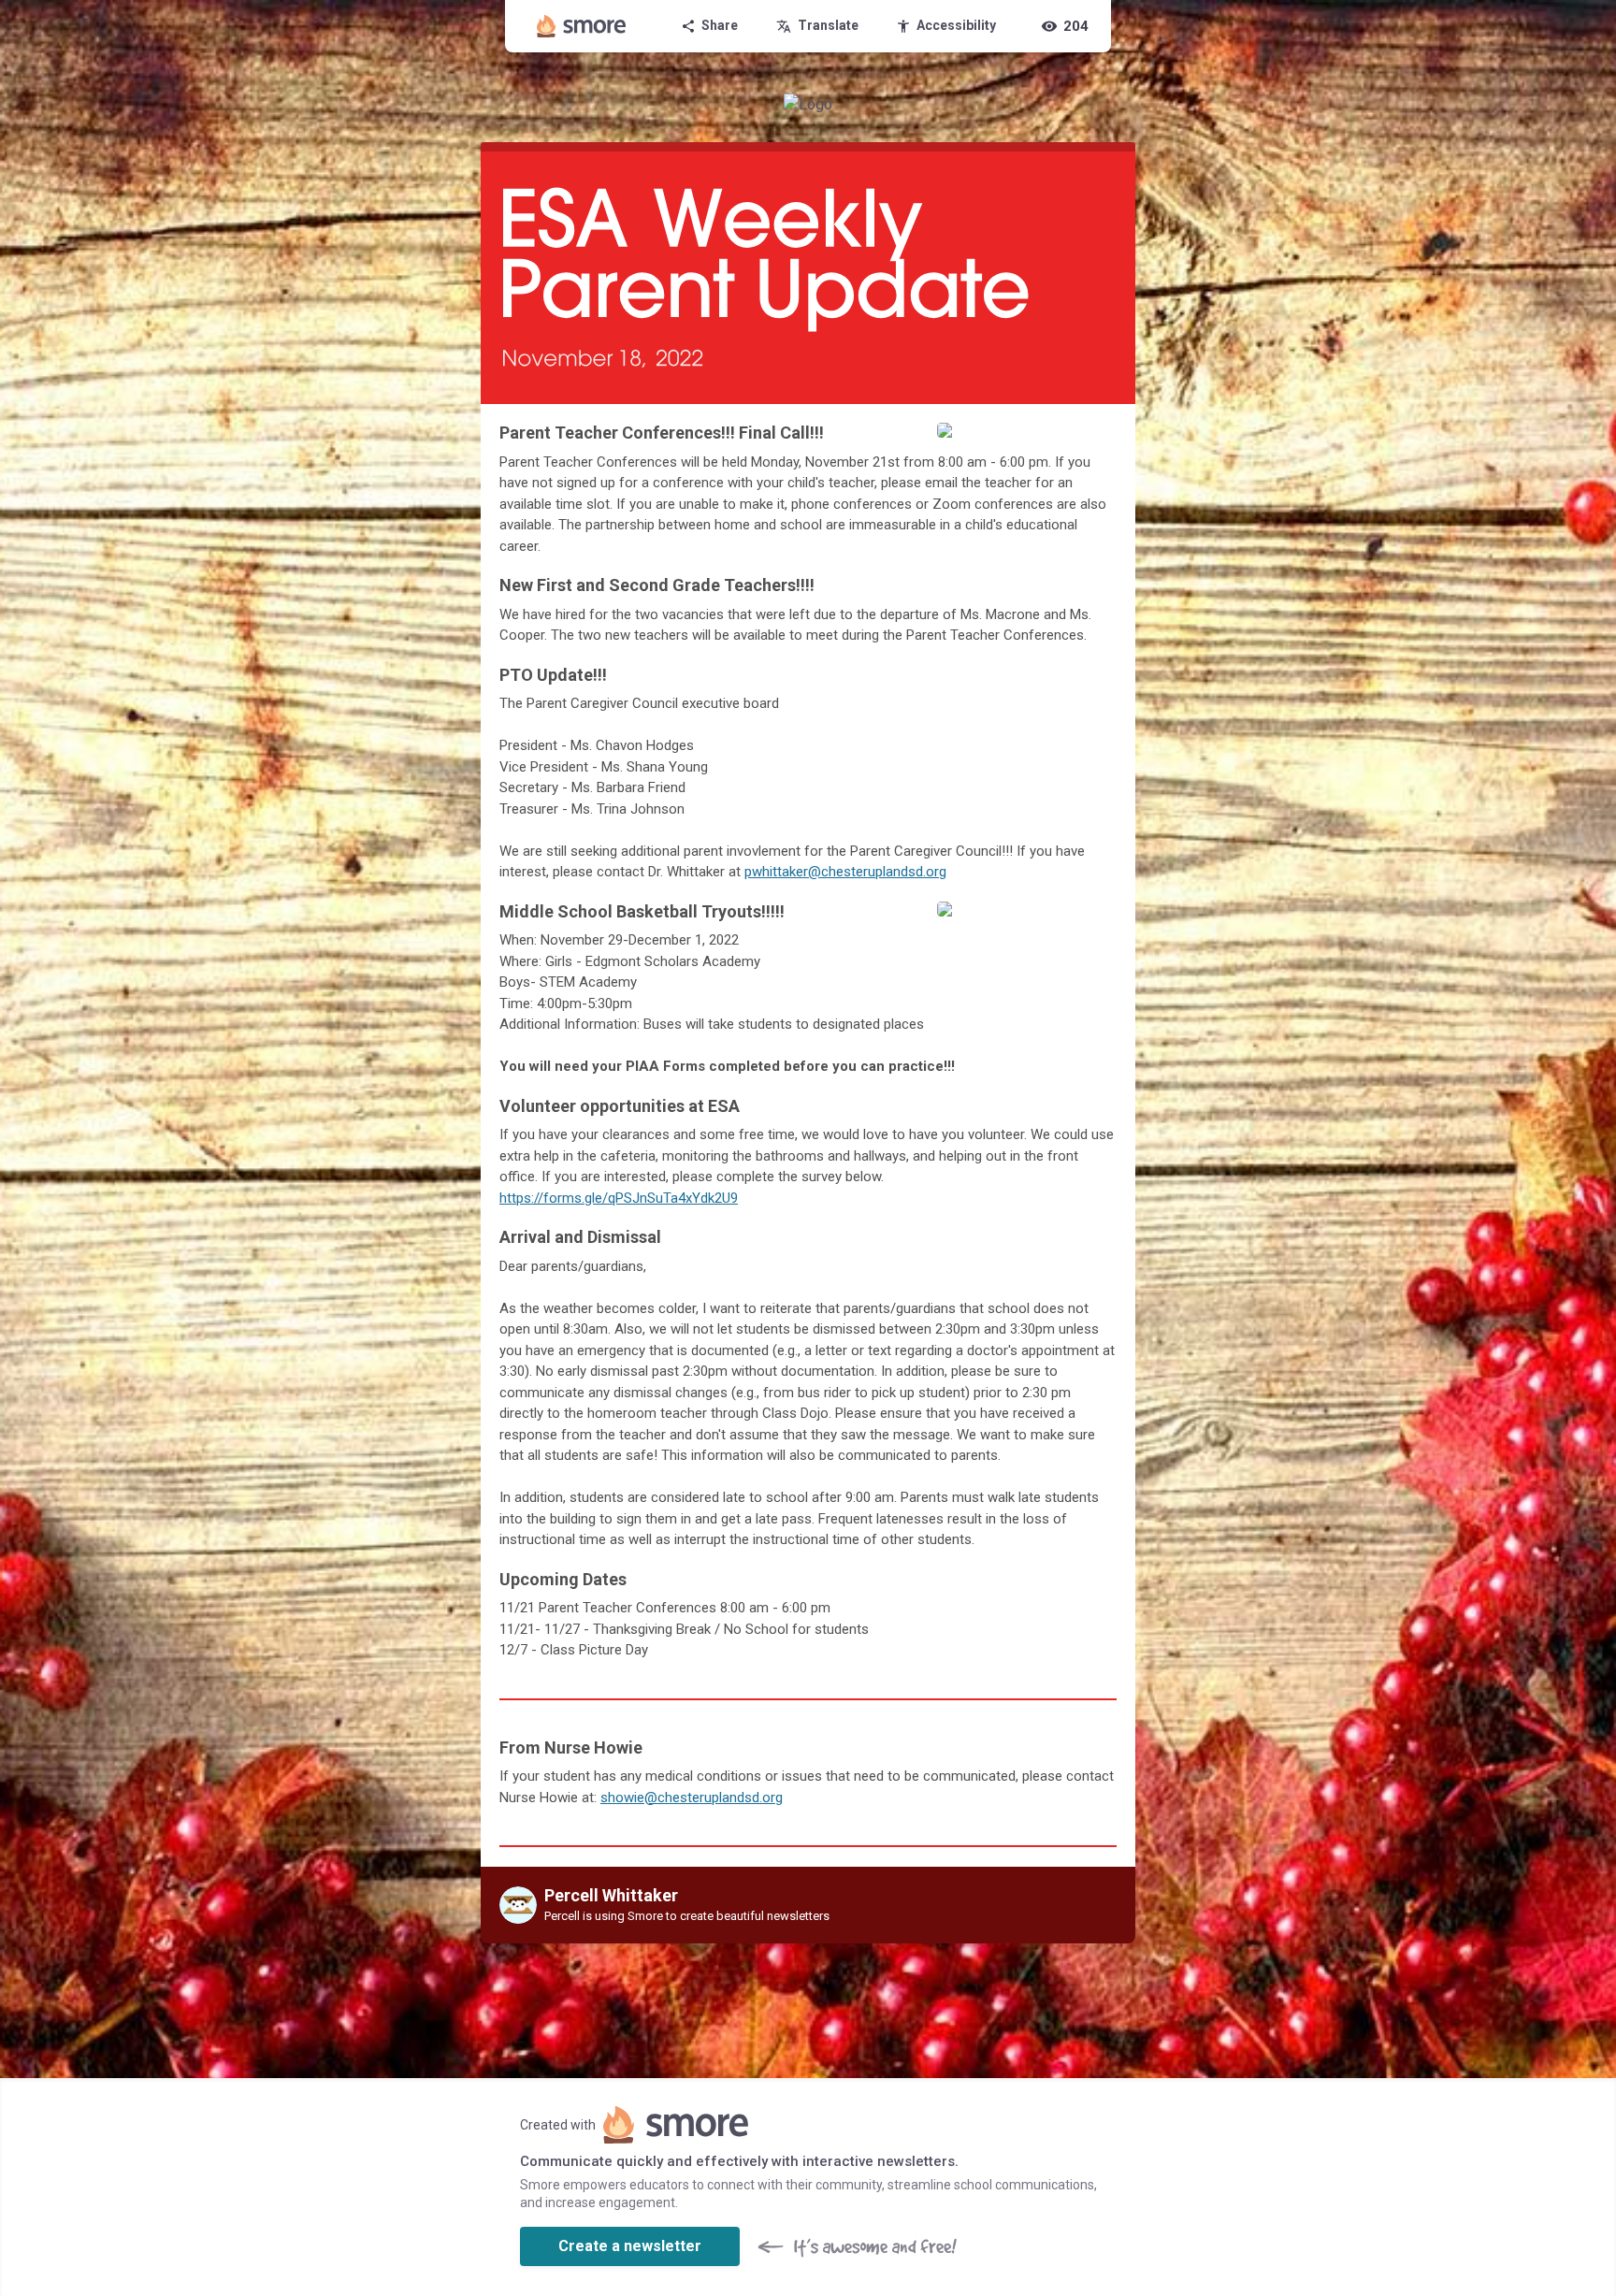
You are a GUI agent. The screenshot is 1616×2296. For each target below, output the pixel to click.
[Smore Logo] (582, 26)
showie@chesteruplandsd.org (692, 1798)
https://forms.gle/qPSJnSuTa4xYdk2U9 (619, 1198)
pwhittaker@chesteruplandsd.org (845, 872)
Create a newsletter (630, 2246)
